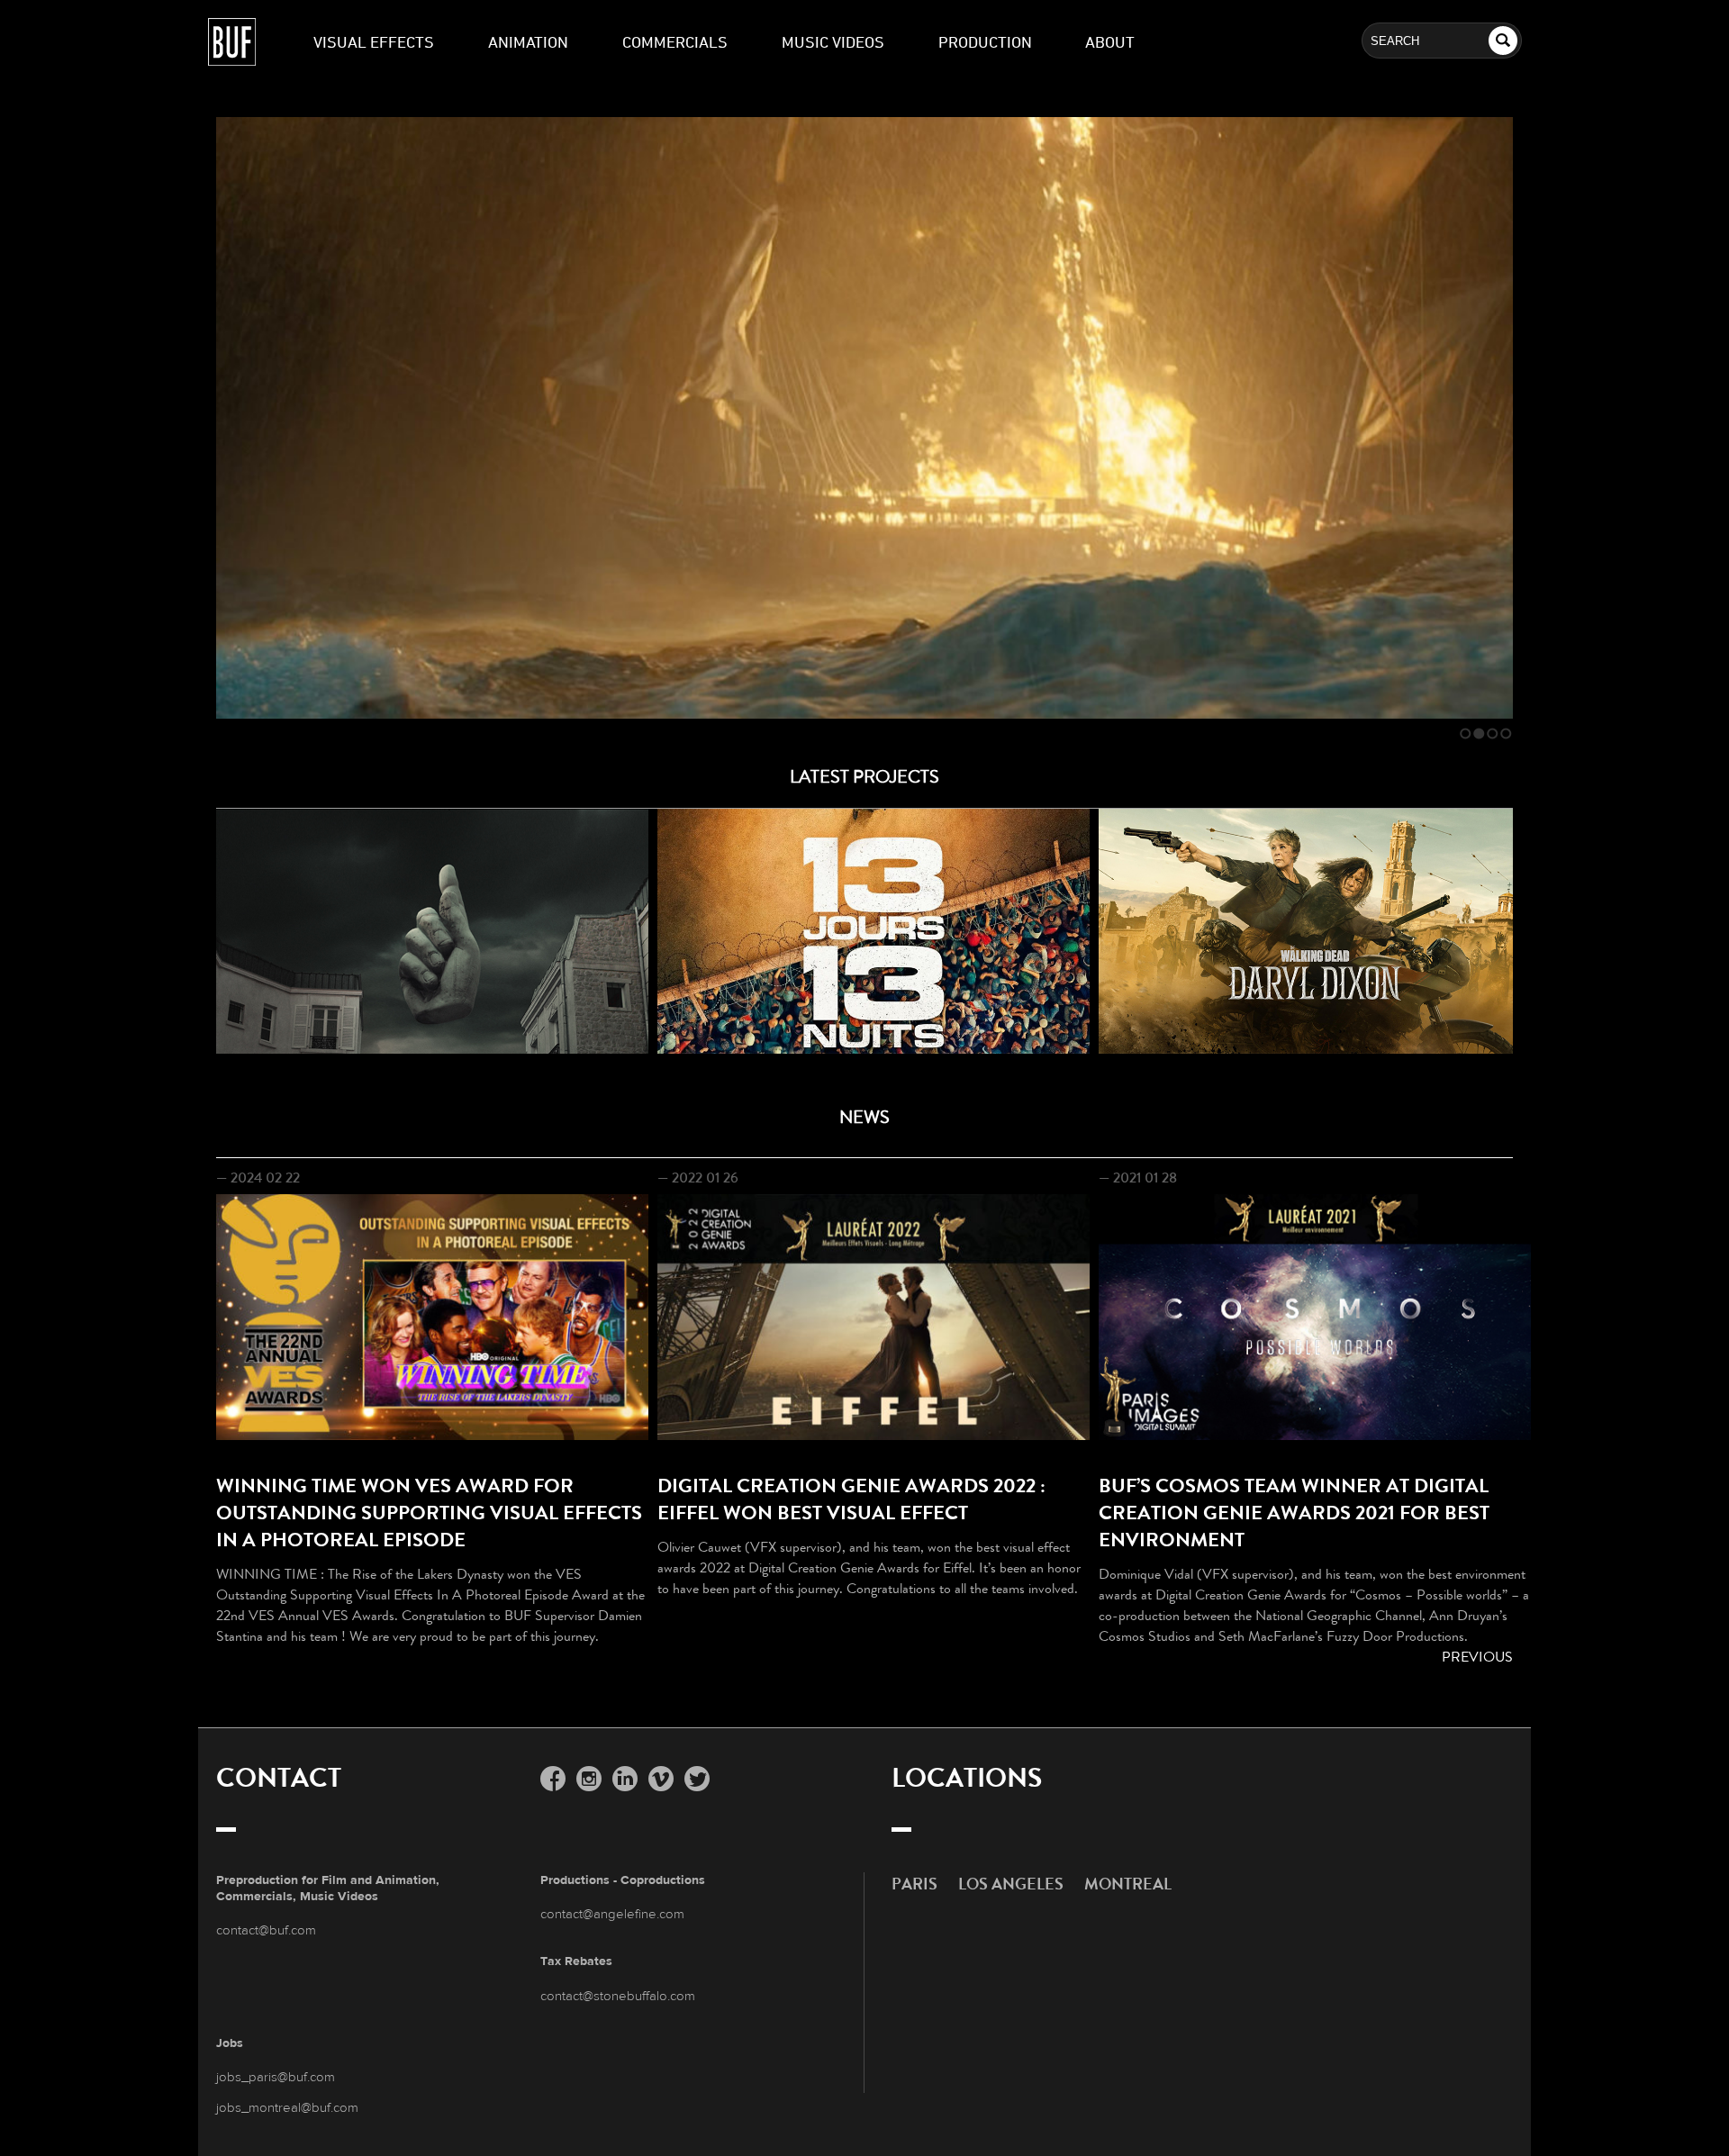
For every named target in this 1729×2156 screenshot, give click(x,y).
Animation (528, 41)
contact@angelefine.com (612, 1913)
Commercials (675, 41)
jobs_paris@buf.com (276, 2076)
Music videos (833, 41)
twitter (697, 1782)
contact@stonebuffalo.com (618, 1995)
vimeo (661, 1782)
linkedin (625, 1782)
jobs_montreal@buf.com (287, 2107)
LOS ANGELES (1011, 1884)
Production (985, 41)
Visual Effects (374, 41)
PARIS (914, 1884)
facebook (553, 1782)
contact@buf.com (266, 1930)
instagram (589, 1782)
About (1110, 41)
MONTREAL (1128, 1884)
